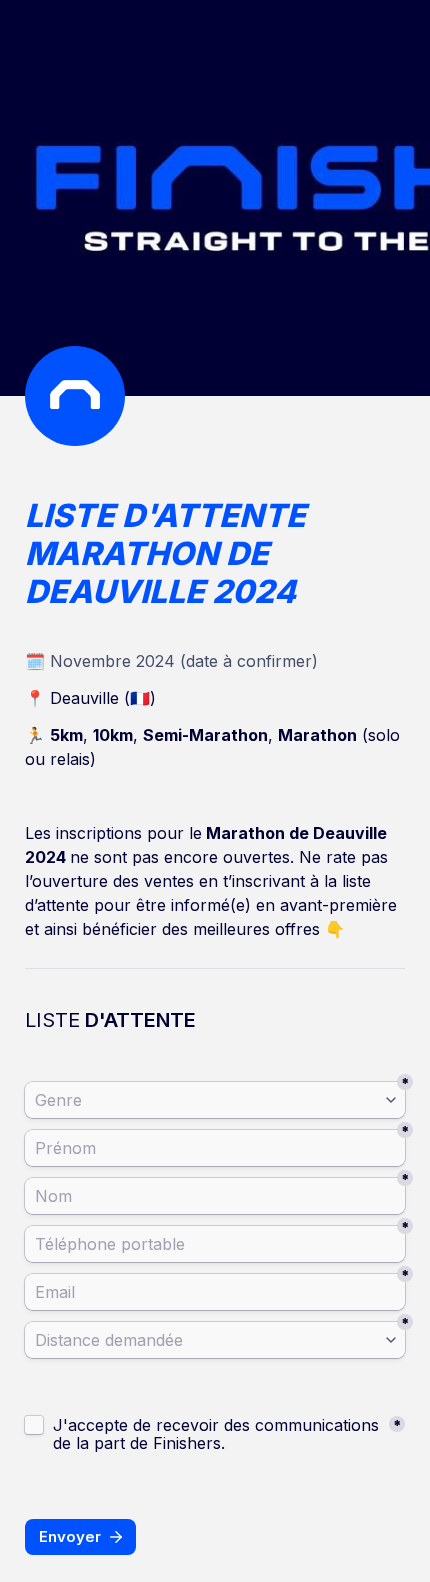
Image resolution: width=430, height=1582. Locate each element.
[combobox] (215, 1100)
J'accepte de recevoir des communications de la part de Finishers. (218, 1434)
